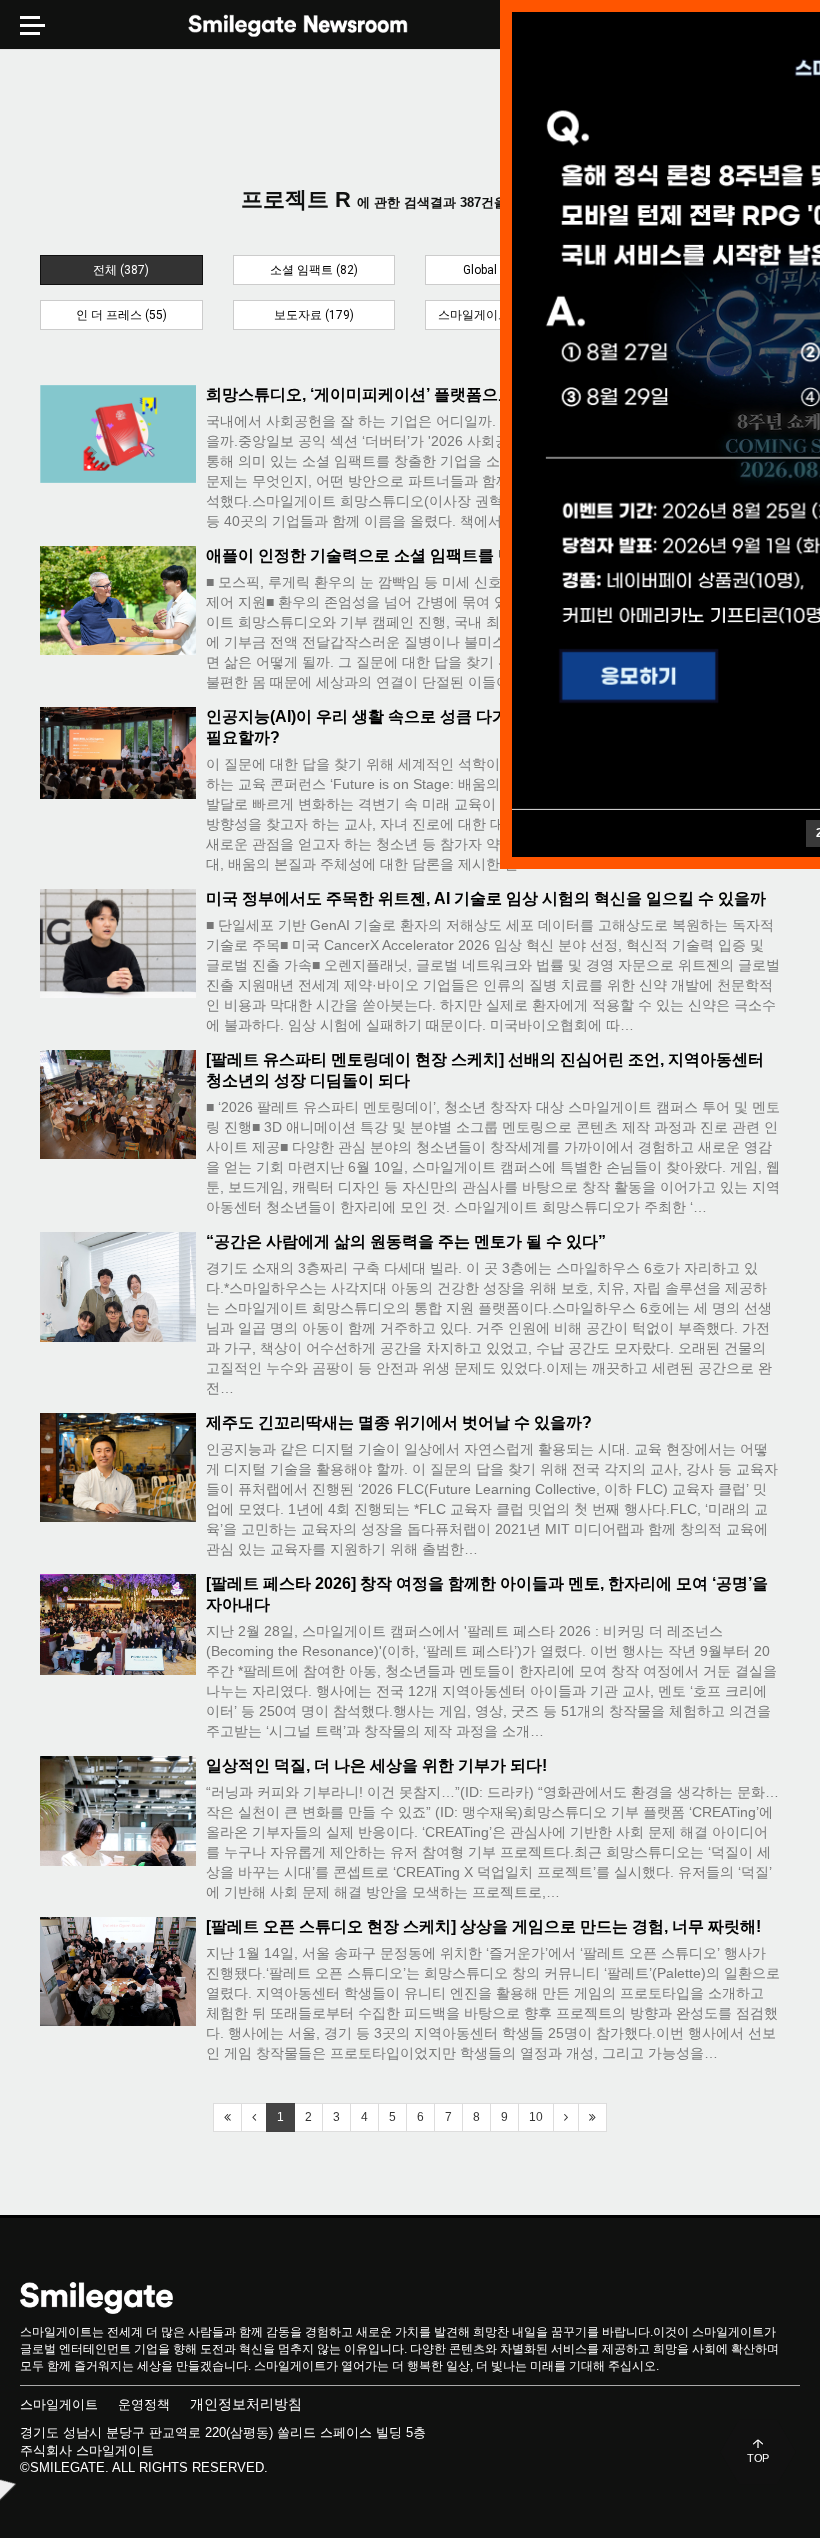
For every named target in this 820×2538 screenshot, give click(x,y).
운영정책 (144, 2404)
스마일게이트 (59, 2404)
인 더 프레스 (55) (121, 315)
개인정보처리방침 (246, 2404)
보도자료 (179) (314, 315)
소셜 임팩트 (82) (314, 270)
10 (536, 2117)
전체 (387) (121, 270)
